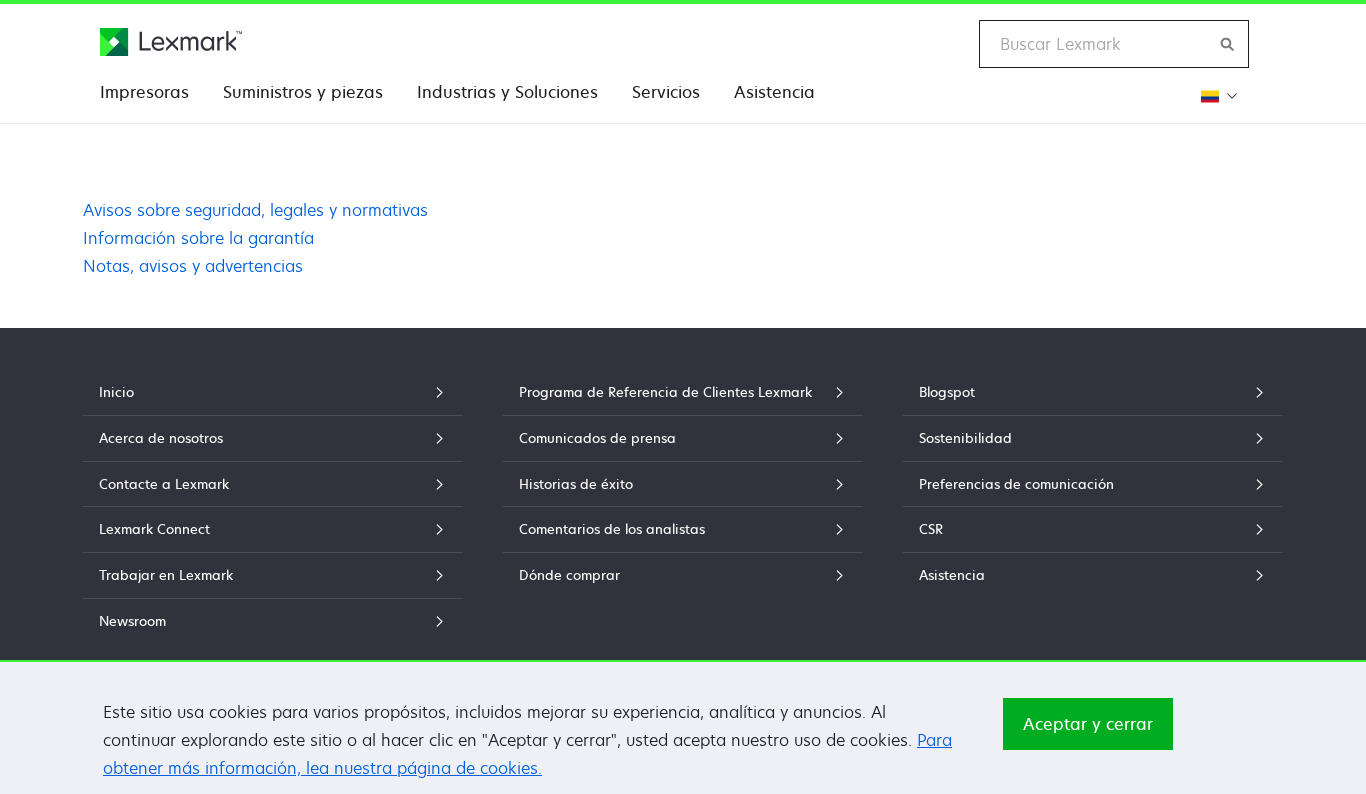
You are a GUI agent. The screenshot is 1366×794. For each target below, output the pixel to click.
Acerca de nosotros (161, 438)
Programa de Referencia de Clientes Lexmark (665, 392)
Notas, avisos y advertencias (193, 266)
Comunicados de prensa (597, 438)
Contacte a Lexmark (164, 484)
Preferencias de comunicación (1016, 484)
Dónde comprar (569, 575)
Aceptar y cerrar (1088, 724)
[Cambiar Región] (1216, 95)
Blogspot (947, 392)
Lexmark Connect (154, 529)
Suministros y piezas (303, 92)
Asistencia (774, 92)
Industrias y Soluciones (507, 92)
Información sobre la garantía (198, 238)
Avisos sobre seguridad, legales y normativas (255, 210)
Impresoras (144, 92)
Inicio (116, 392)
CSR (931, 529)
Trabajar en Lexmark (166, 575)
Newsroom (132, 621)
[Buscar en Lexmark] (1228, 44)
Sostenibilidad (965, 438)
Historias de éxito (576, 484)
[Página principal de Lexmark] (171, 42)
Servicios (666, 92)
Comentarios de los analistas (612, 529)
